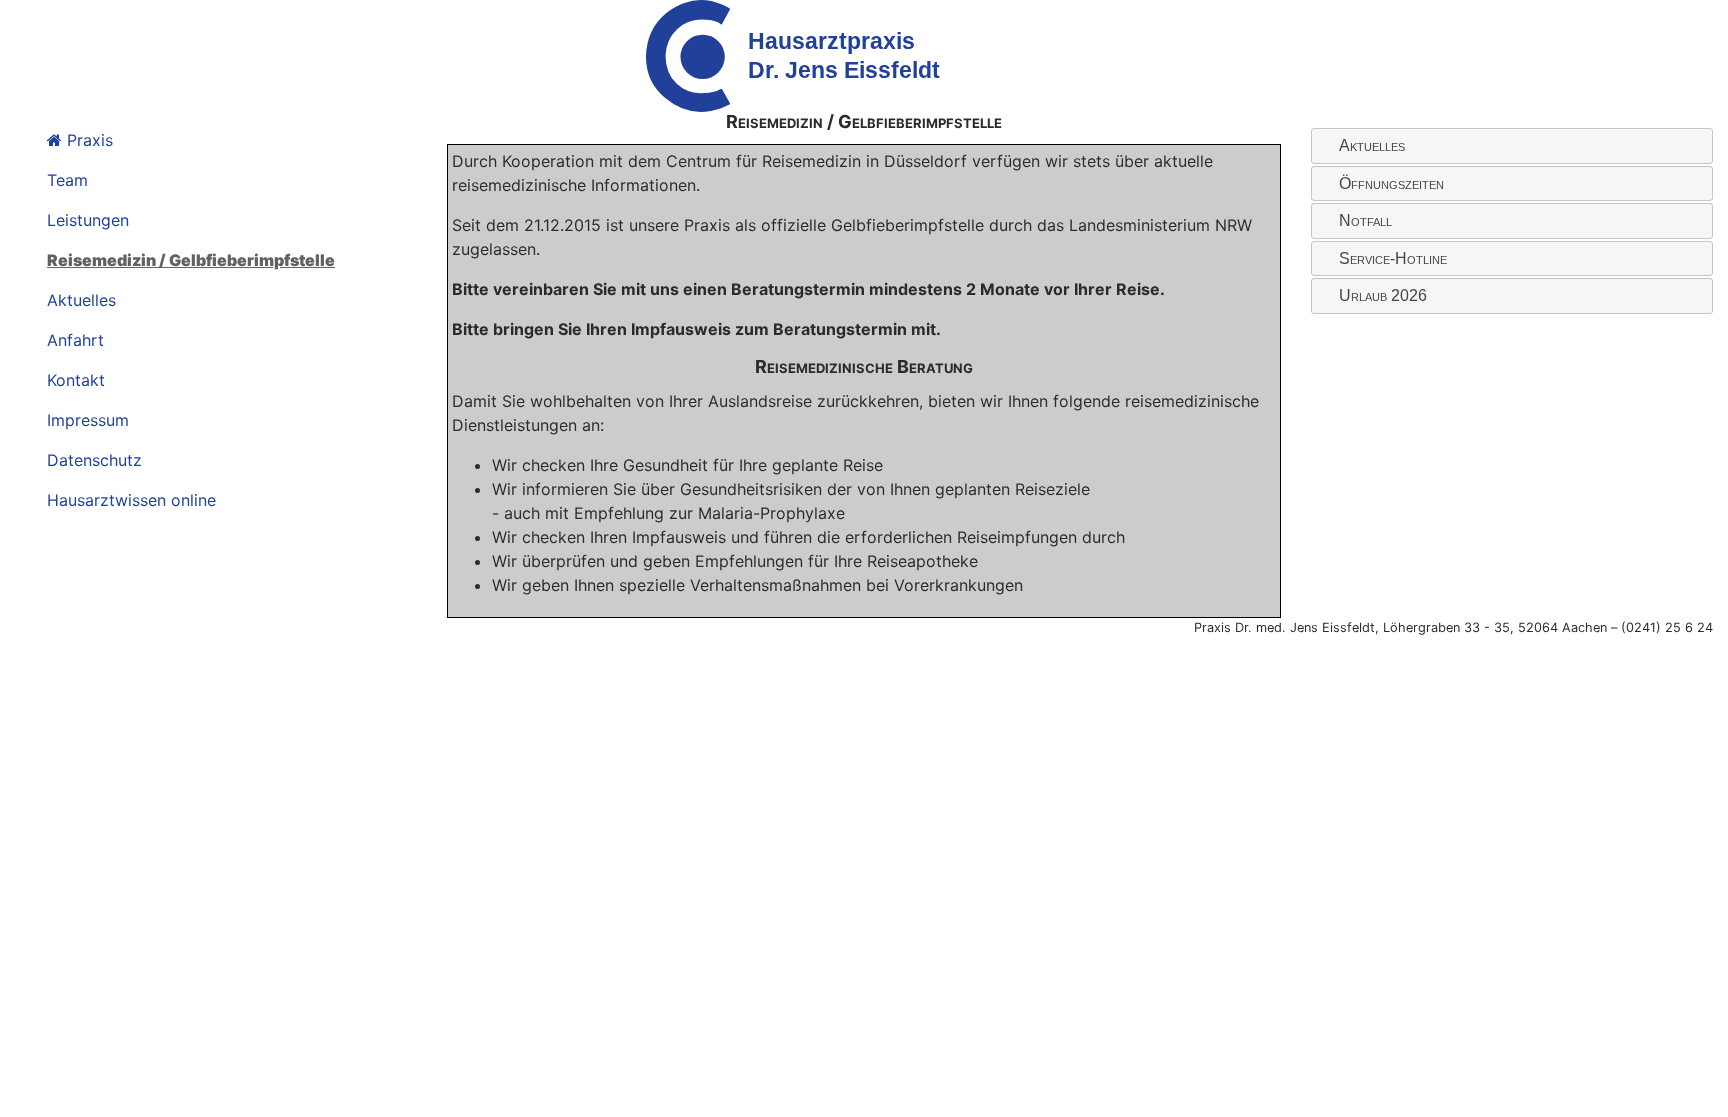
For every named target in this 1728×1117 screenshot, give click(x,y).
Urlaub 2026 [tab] (1383, 295)
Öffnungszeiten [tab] (1391, 183)
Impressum (88, 420)
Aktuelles (81, 300)
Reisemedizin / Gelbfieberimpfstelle (191, 260)
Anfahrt (75, 340)
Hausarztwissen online (131, 500)
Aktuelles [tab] (1372, 145)
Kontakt (76, 380)
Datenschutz (94, 460)
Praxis (87, 140)
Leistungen (88, 220)
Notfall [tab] (1365, 220)
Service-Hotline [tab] (1393, 258)
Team (67, 180)
